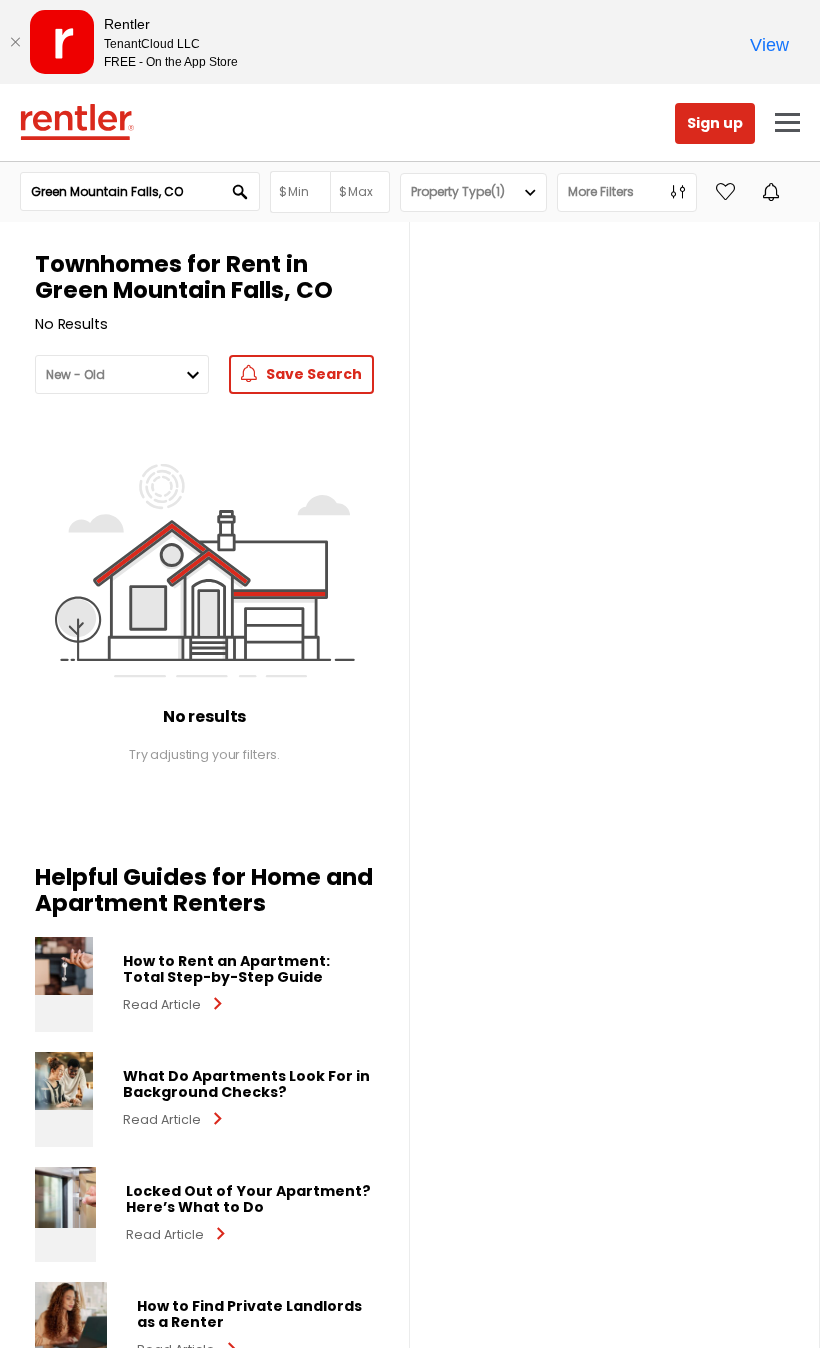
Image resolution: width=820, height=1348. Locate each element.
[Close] (15, 42)
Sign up (715, 123)
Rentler (77, 122)
